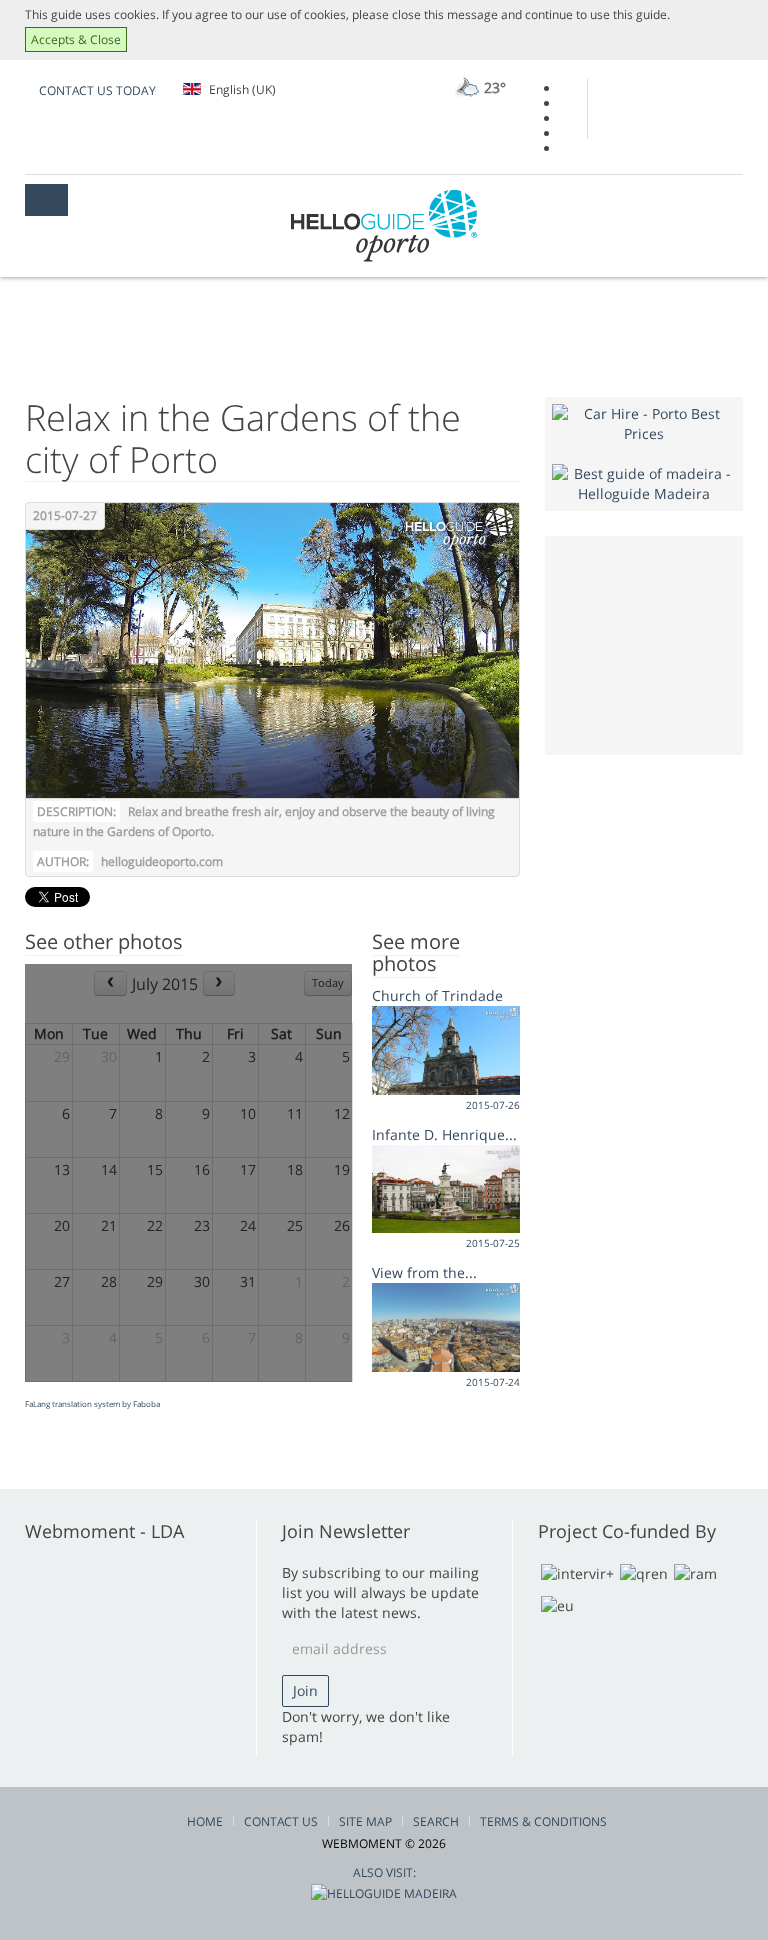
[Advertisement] (659, 643)
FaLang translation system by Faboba (92, 1403)
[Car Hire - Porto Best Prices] (644, 422)
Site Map (365, 1821)
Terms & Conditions (543, 1821)
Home (205, 1821)
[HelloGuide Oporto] (384, 226)
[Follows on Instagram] (566, 133)
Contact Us (281, 1821)
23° (493, 87)
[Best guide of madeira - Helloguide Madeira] (644, 482)
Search (436, 1821)
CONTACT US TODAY (97, 90)
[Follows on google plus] (566, 103)
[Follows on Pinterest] (566, 148)
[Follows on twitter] (566, 118)
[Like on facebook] (566, 88)
